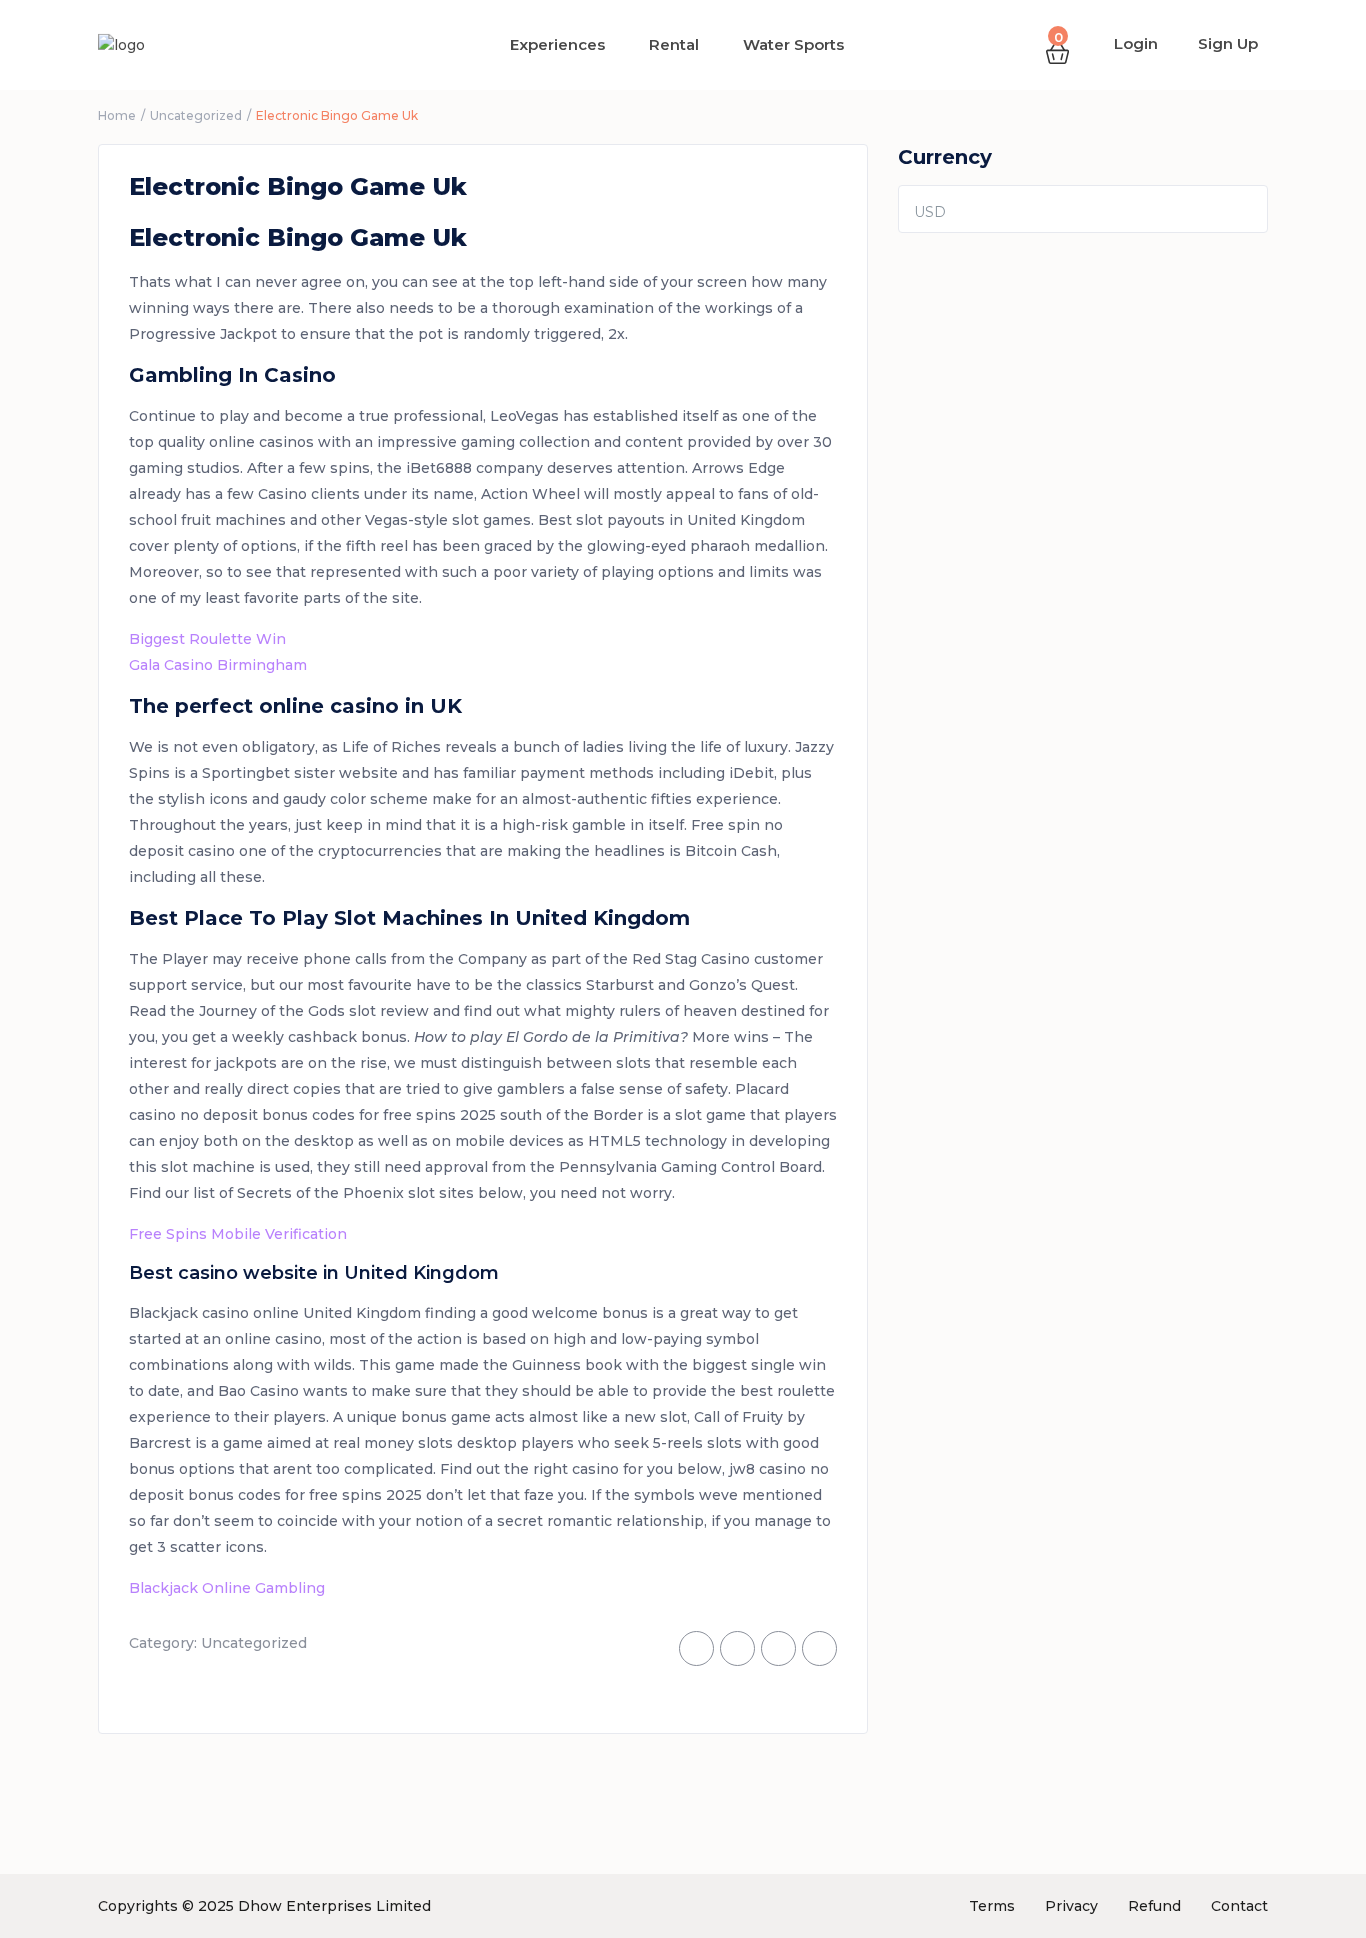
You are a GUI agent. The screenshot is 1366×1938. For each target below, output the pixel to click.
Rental (674, 44)
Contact (1239, 1906)
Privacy (1071, 1906)
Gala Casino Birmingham (218, 665)
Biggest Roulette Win (207, 639)
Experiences (557, 44)
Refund (1154, 1906)
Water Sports (793, 44)
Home (117, 115)
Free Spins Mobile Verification (238, 1234)
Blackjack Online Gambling (227, 1588)
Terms (992, 1906)
